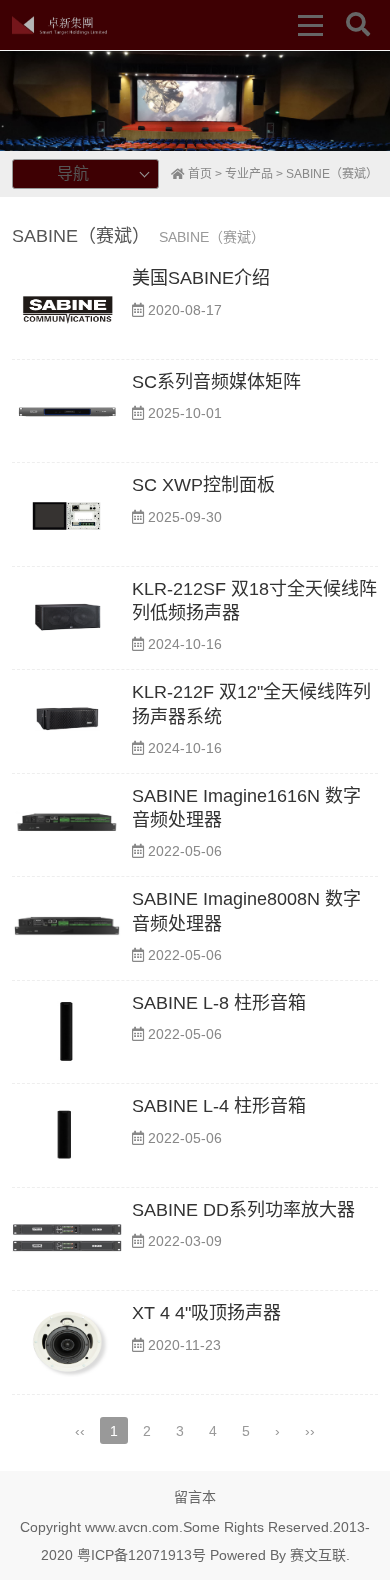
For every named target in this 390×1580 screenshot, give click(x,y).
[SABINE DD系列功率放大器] (67, 1239)
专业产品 (249, 174)
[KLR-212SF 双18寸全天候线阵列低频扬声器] (67, 618)
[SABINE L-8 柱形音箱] (67, 1032)
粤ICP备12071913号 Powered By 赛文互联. (213, 1555)
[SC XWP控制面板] (67, 514)
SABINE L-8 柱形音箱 (219, 1003)
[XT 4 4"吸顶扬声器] (67, 1342)
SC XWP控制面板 (203, 485)
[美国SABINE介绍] (67, 307)
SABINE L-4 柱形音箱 (219, 1106)
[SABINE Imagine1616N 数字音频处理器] (67, 825)
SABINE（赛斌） (332, 174)
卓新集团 (59, 25)
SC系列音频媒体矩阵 (216, 382)
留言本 (195, 1497)
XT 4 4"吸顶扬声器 (206, 1313)
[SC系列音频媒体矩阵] (67, 411)
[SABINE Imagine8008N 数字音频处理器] (67, 928)
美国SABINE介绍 (201, 278)
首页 (198, 174)
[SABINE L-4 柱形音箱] (67, 1135)
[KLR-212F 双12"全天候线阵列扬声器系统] (67, 721)
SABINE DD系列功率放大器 (243, 1210)
